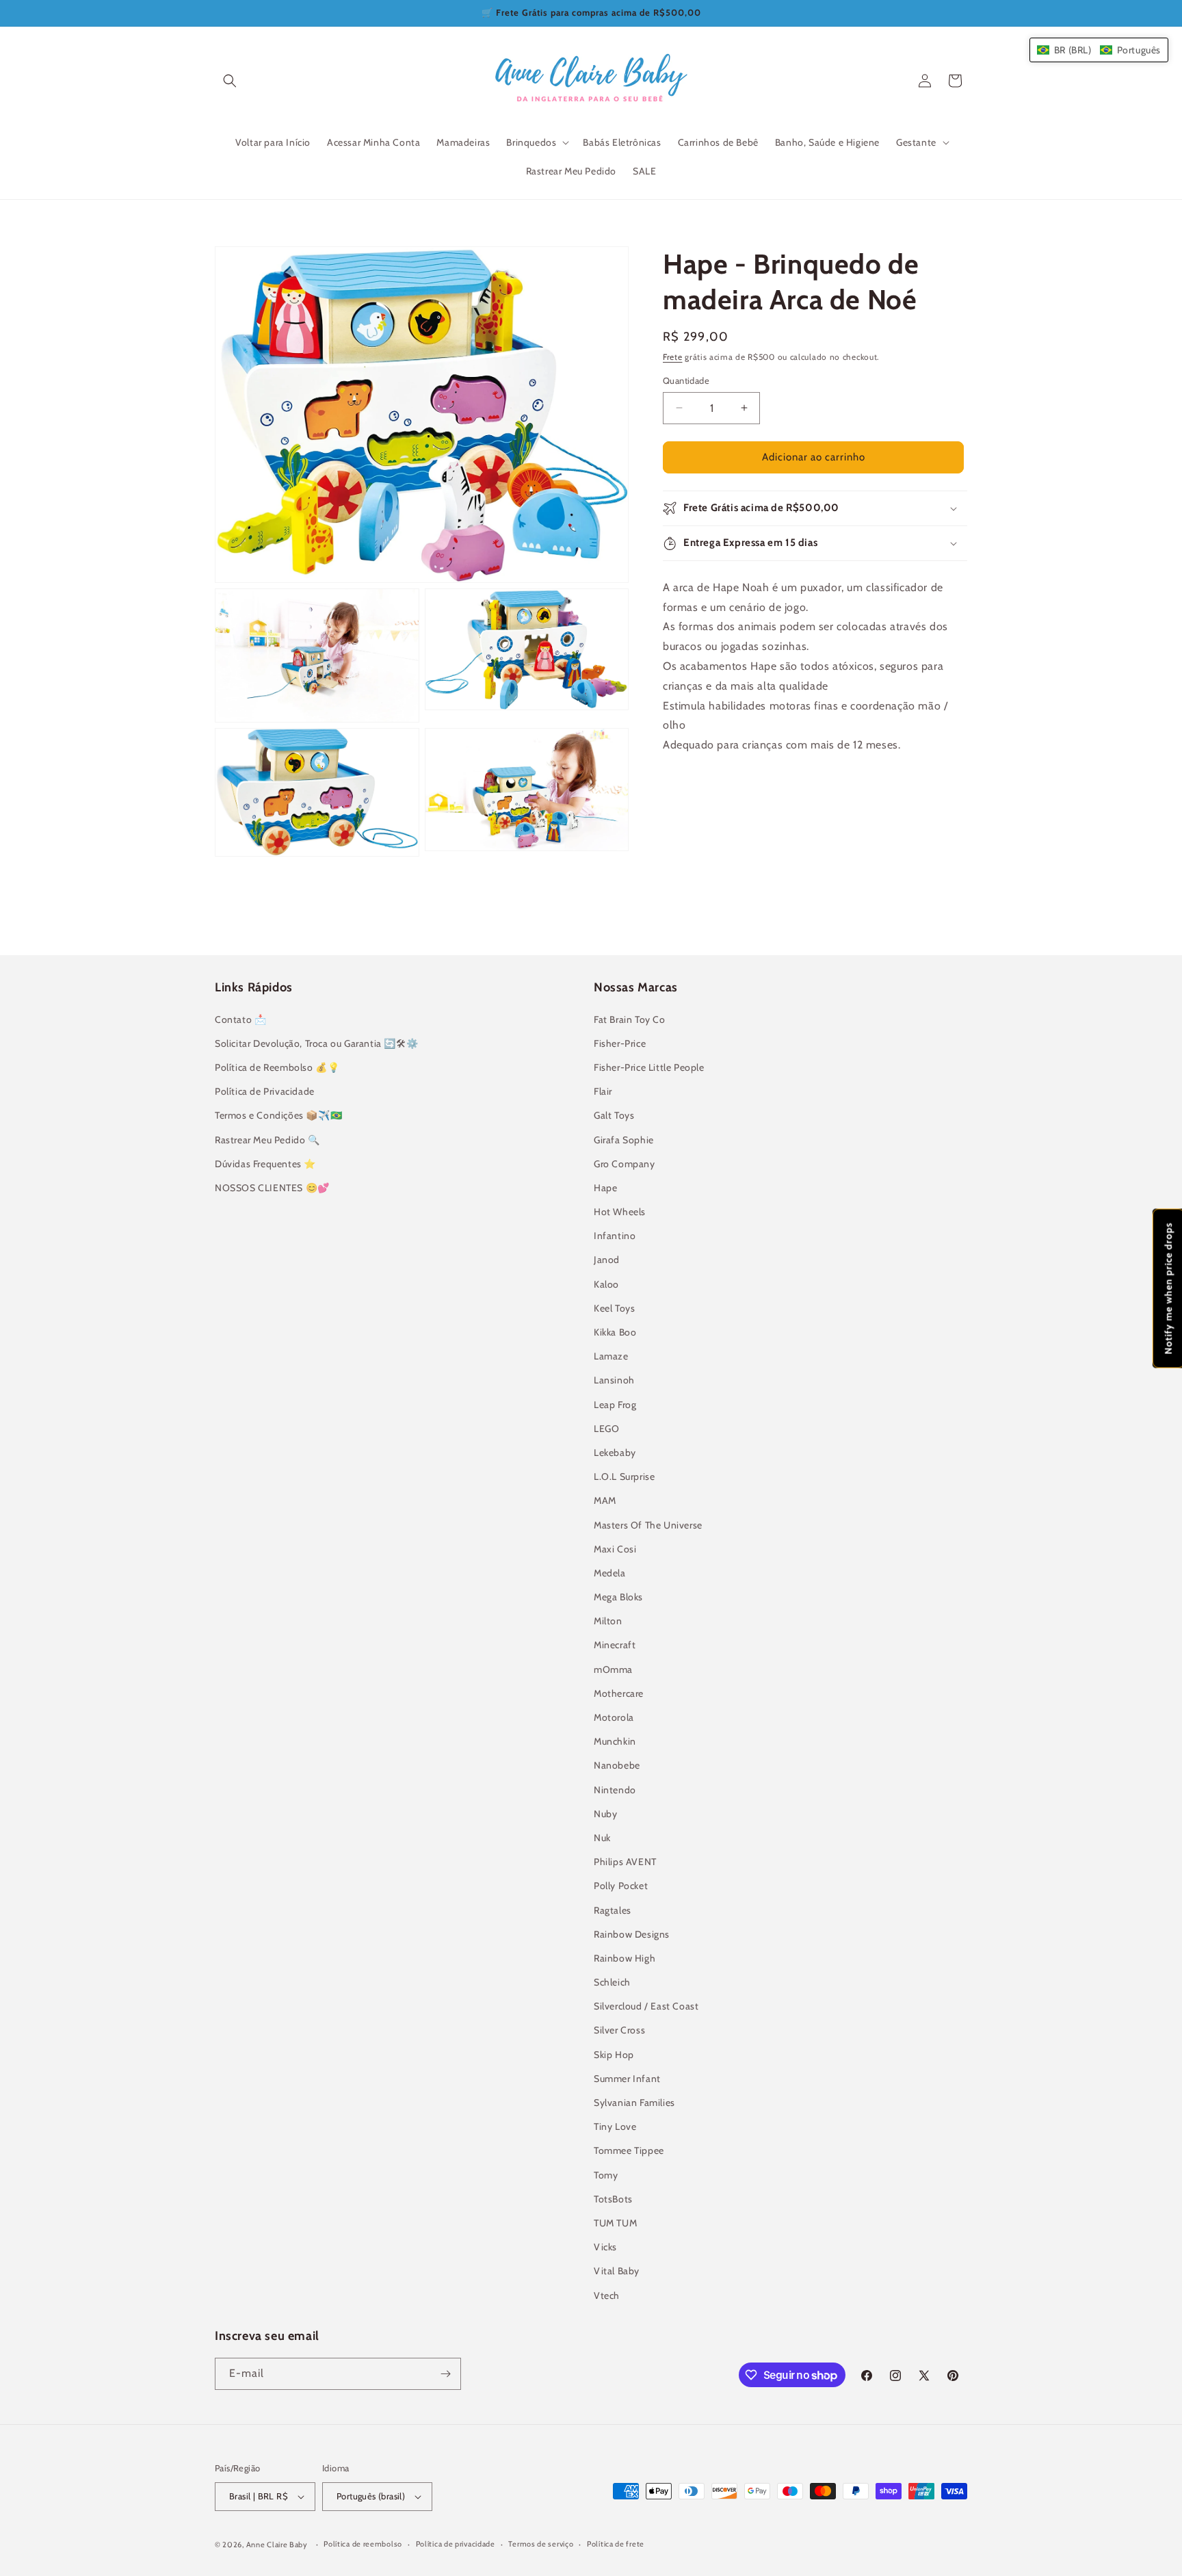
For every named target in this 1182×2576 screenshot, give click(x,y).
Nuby (605, 1814)
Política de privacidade (456, 2544)
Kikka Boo (615, 1332)
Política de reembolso (363, 2544)
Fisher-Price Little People (649, 1067)
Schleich (612, 1982)
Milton (608, 1621)
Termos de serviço (541, 2544)
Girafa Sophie (624, 1140)
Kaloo (606, 1284)
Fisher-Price (620, 1043)
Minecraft (615, 1645)
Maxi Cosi (615, 1549)
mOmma (613, 1669)
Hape (605, 1188)
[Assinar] (445, 2374)
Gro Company (625, 1164)
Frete (673, 357)
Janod (607, 1260)
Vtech (607, 2295)
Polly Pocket (621, 1886)
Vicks (605, 2247)
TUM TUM (615, 2223)
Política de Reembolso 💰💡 (277, 1067)
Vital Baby (617, 2271)
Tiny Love (615, 2126)
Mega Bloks (618, 1597)
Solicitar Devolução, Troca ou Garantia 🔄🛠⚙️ (316, 1043)
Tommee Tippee (629, 2150)
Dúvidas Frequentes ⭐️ (265, 1164)
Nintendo (615, 1790)
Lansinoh (614, 1380)
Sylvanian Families (634, 2103)
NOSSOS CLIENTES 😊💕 (272, 1188)
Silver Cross (619, 2030)
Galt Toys (614, 1115)
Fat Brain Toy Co (630, 1019)
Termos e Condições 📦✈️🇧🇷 (278, 1115)
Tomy (606, 2175)
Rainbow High (625, 1958)
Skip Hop (614, 2055)
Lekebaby (615, 1453)
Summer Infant (627, 2079)
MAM (605, 1500)
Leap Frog (615, 1405)
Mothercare (619, 1693)
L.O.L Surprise (624, 1476)
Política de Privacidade (265, 1091)
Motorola (614, 1717)
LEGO (606, 1429)
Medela (610, 1573)
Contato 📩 (240, 1019)
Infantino (615, 1236)
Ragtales (613, 1910)
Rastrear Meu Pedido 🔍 (267, 1140)
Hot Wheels (620, 1212)
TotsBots (613, 2199)
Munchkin (615, 1741)
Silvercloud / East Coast (646, 2006)
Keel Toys (614, 1308)
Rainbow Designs (632, 1934)
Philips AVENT (625, 1862)
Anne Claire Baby (277, 2545)
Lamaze (611, 1356)
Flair (603, 1091)
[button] (230, 81)
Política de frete (616, 2544)
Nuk (602, 1838)
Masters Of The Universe (648, 1525)
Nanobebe (617, 1765)
